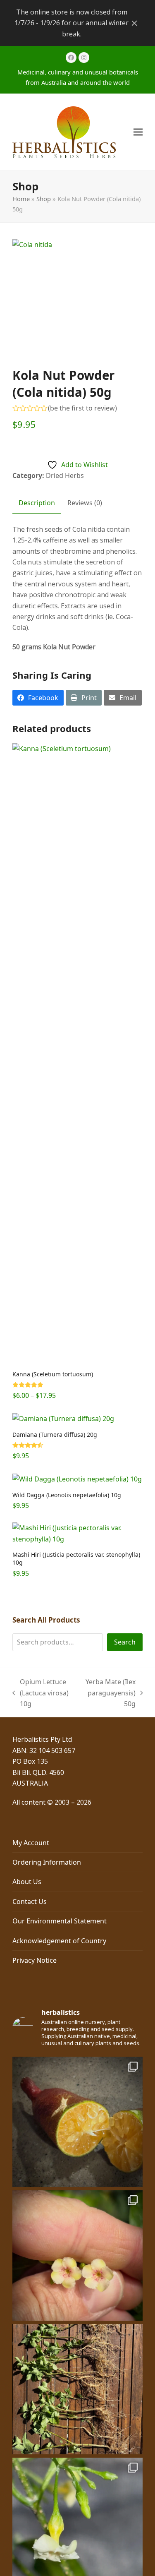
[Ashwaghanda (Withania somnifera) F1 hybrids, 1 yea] (77, 2389)
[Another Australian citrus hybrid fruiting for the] (77, 2122)
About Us (27, 1882)
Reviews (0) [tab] (85, 503)
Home (21, 199)
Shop (44, 199)
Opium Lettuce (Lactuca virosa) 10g (41, 1693)
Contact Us (30, 1901)
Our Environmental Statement (60, 1921)
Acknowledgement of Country (59, 1941)
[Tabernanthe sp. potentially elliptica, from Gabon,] (77, 2256)
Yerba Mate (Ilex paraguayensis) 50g (108, 1693)
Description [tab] (37, 503)
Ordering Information (47, 1862)
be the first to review (82, 408)
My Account (31, 1843)
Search (125, 1642)
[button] (138, 132)
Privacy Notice (35, 1960)
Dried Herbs (65, 475)
